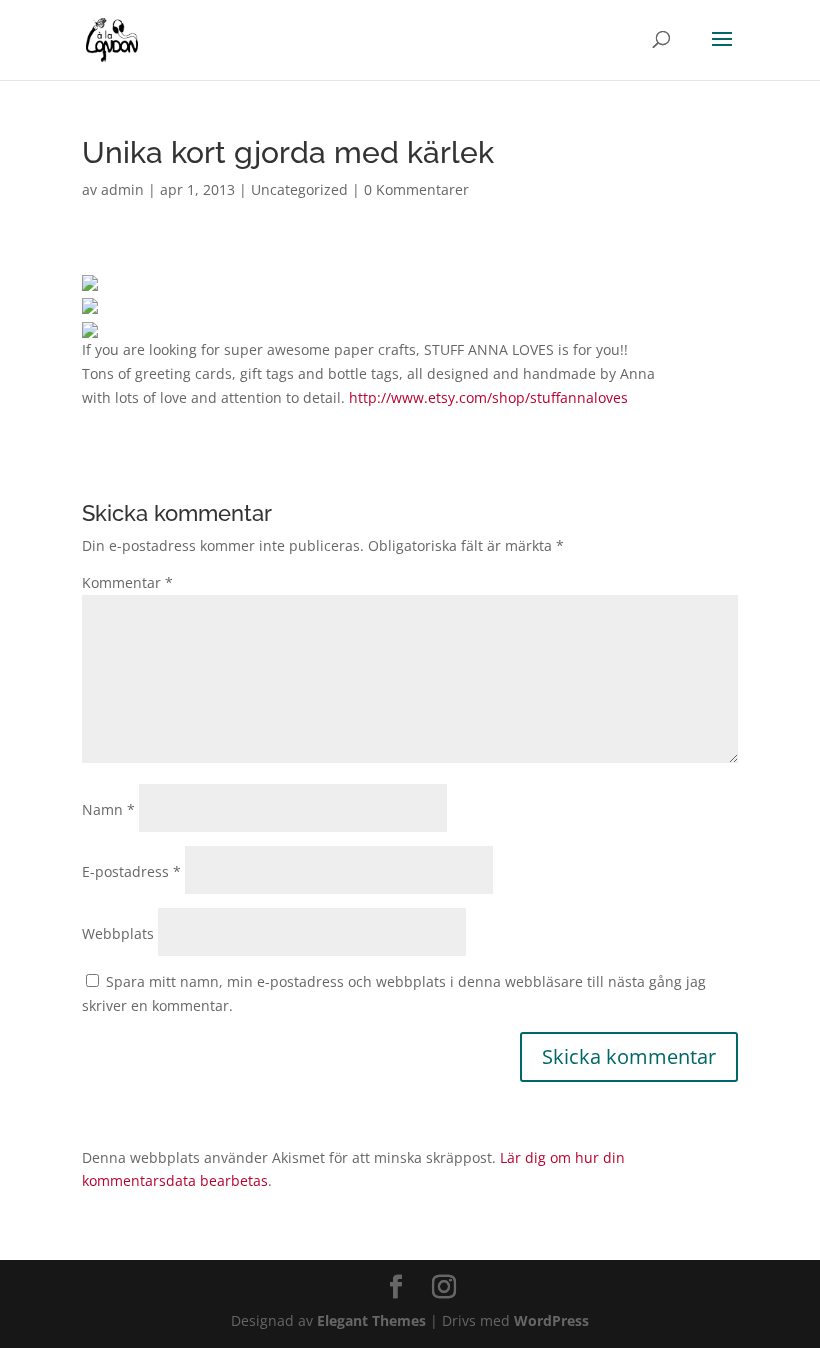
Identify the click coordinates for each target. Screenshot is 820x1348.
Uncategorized (299, 189)
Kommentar (127, 582)
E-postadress (131, 871)
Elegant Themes (371, 1320)
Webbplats (118, 933)
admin (122, 189)
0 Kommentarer (416, 189)
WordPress (551, 1320)
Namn (108, 809)
